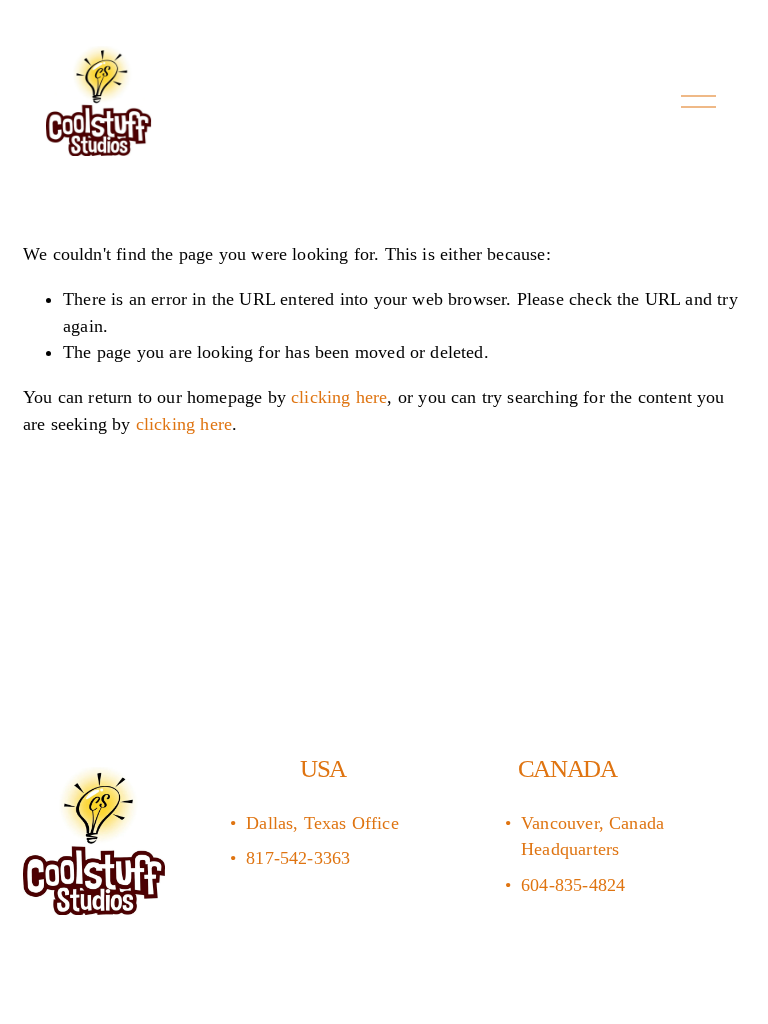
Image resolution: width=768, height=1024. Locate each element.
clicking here (339, 397)
